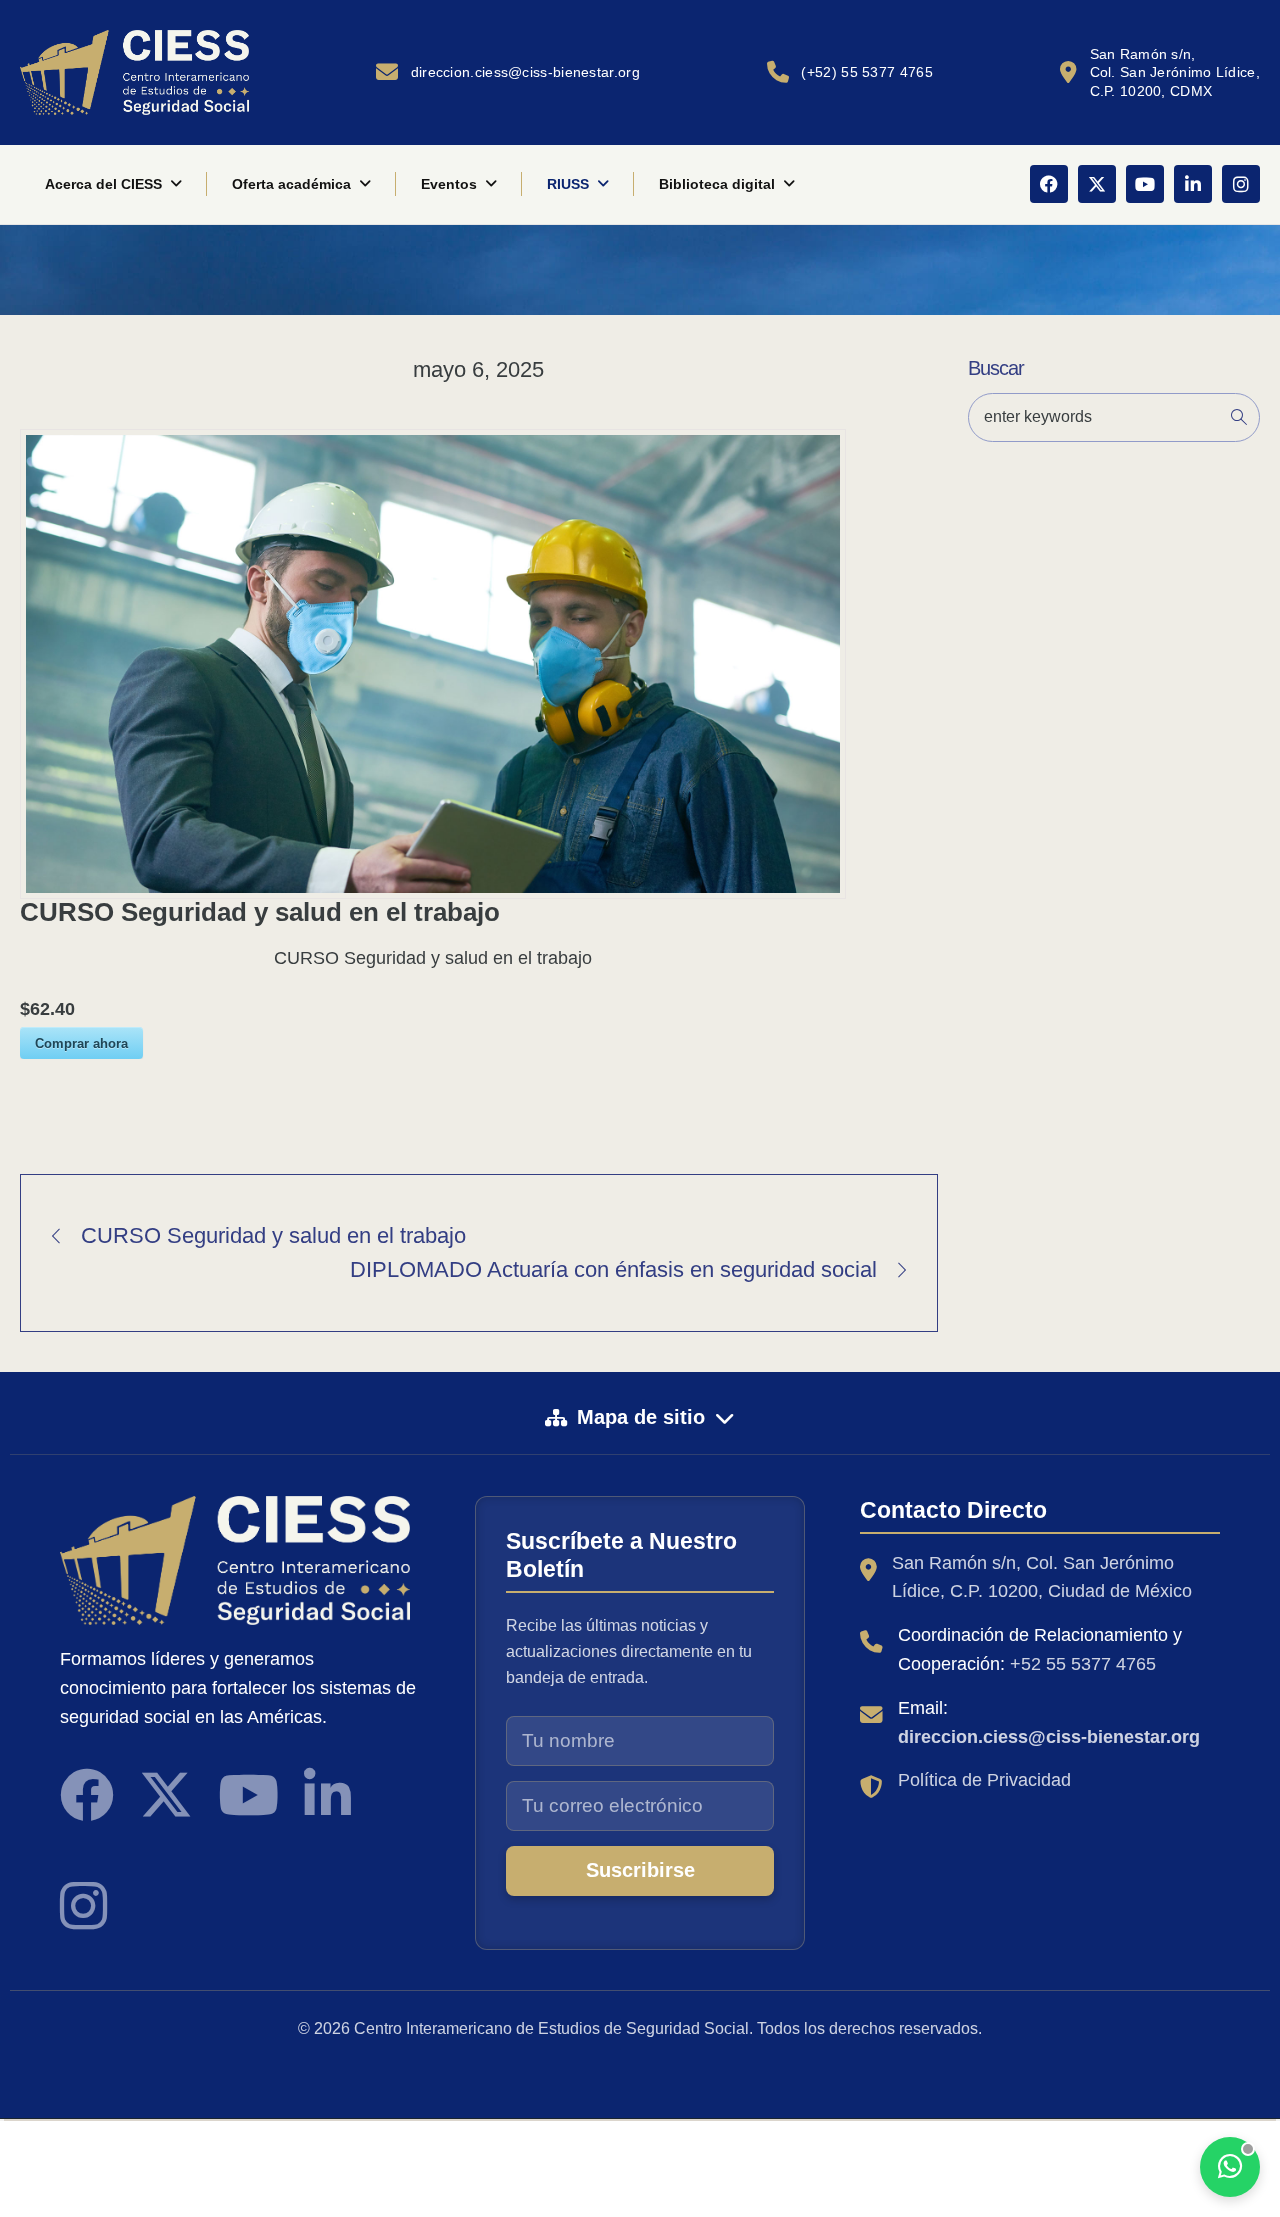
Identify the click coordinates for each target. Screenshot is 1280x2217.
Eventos (449, 184)
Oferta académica (291, 184)
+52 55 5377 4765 (1083, 1664)
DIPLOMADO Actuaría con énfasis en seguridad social (613, 1269)
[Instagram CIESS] (83, 1906)
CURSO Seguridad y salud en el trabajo (273, 1235)
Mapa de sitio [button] (641, 1417)
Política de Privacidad (984, 1780)
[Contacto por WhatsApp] (1230, 2167)
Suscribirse (640, 1870)
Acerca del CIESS (103, 184)
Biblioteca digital (717, 184)
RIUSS (568, 184)
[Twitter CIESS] (166, 1795)
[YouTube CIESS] (248, 1795)
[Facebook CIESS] (87, 1795)
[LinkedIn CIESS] (327, 1795)
